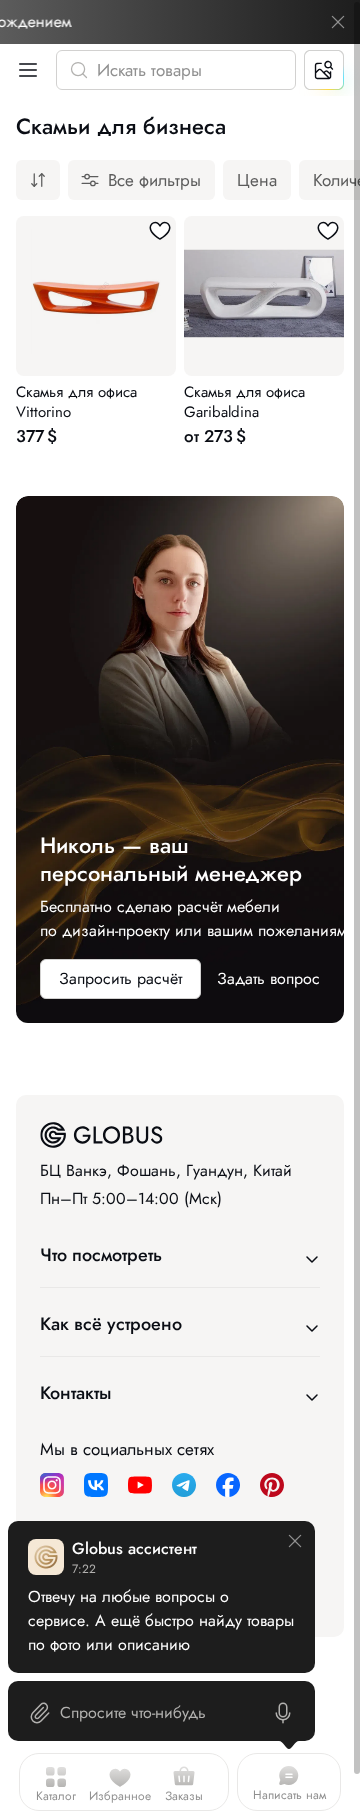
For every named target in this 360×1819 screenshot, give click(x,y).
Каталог (56, 1796)
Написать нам (289, 1795)
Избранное (120, 1796)
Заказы (184, 1796)
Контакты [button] (75, 1393)
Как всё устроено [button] (111, 1324)
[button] (24, 70)
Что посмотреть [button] (101, 1255)
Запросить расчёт (120, 978)
